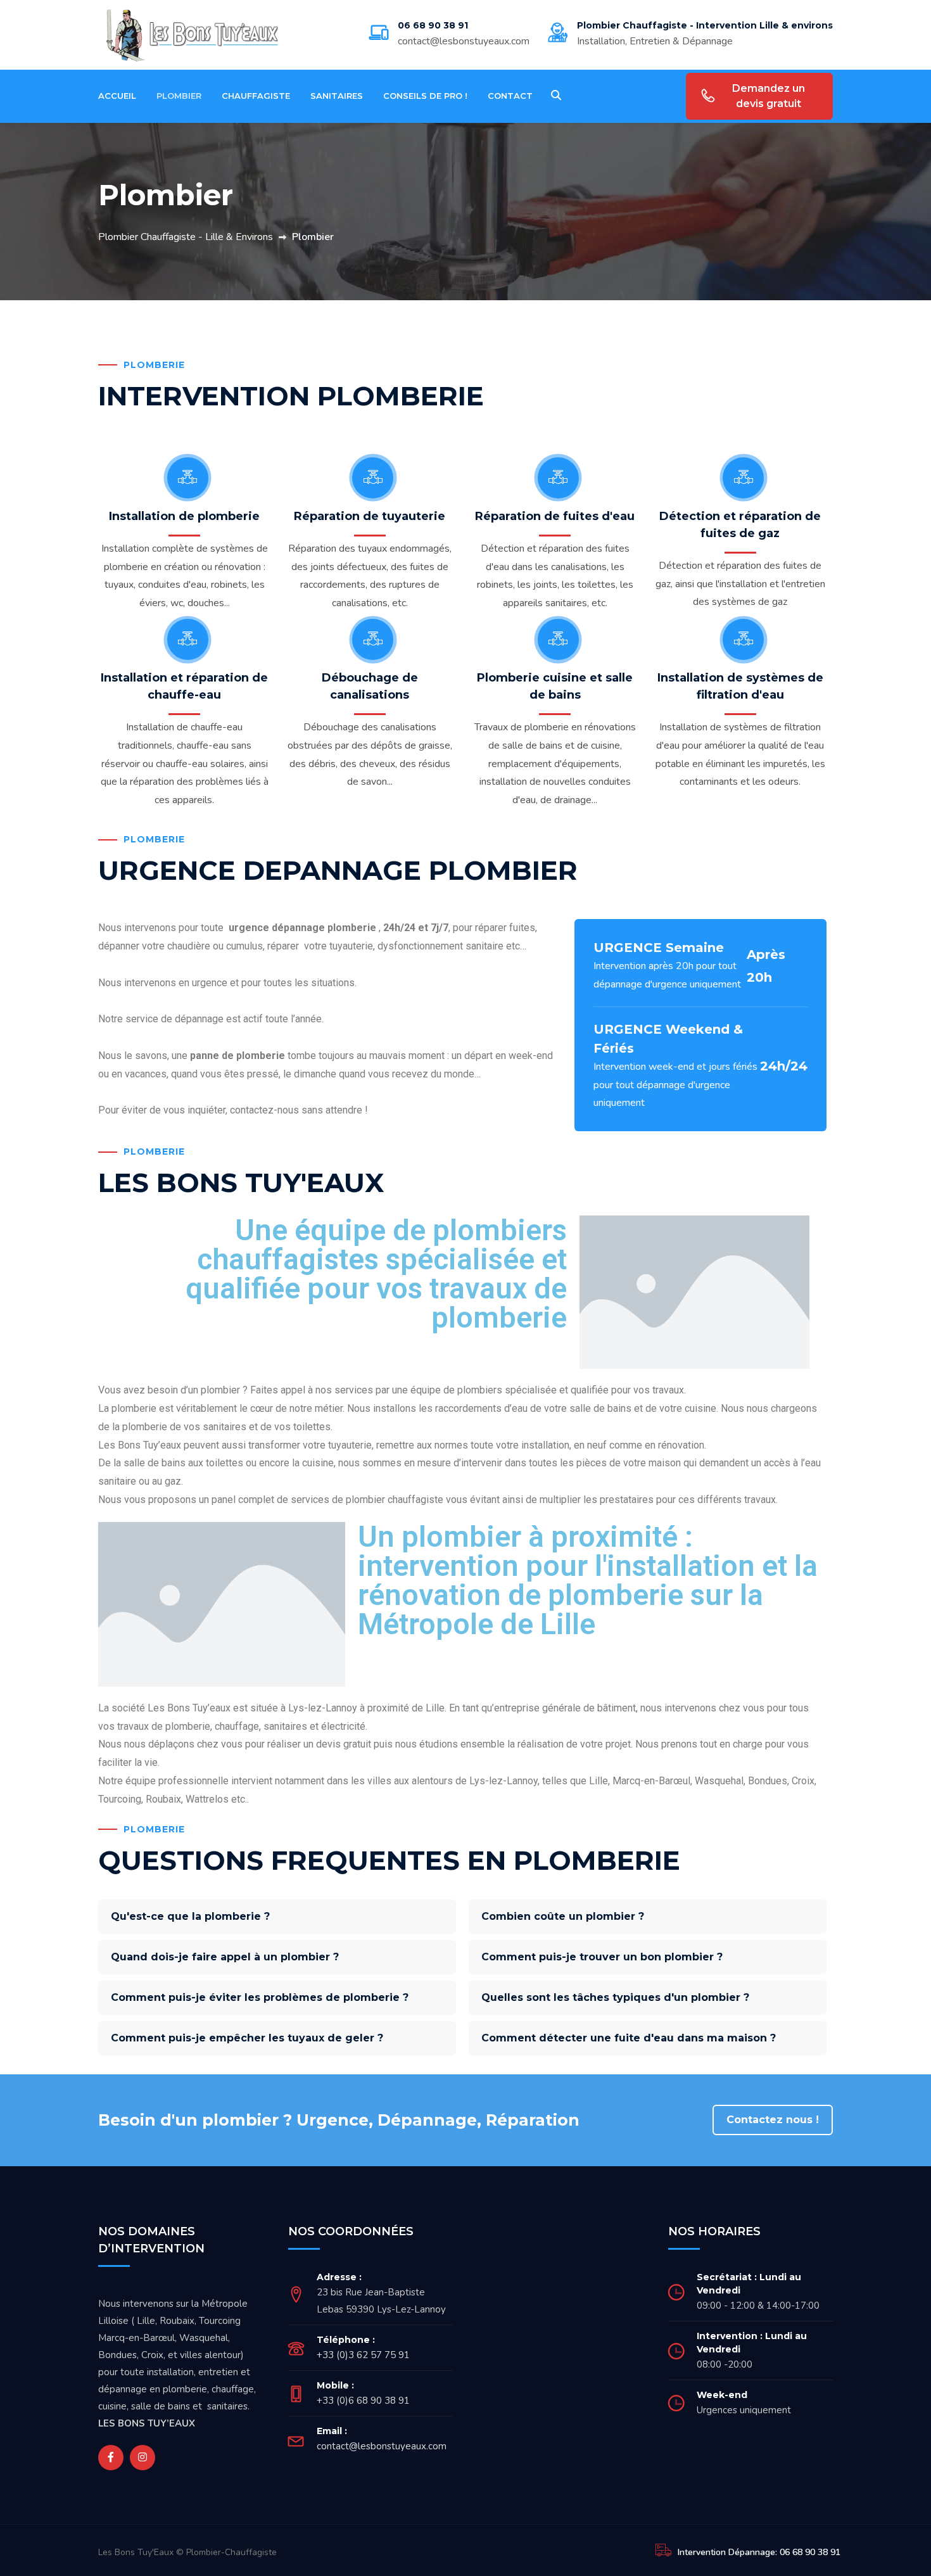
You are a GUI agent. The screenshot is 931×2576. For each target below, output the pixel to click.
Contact (510, 96)
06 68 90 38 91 (433, 25)
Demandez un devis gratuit (769, 96)
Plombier (179, 96)
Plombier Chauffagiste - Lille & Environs (186, 237)
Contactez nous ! (773, 2120)
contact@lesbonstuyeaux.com (464, 41)
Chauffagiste (256, 96)
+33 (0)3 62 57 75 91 (363, 2355)
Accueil (117, 96)
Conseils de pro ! (425, 96)
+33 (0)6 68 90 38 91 (363, 2401)
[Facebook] (111, 2458)
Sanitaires (337, 96)
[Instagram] (142, 2458)
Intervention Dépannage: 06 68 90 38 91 (759, 2552)
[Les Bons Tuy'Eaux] (194, 34)
